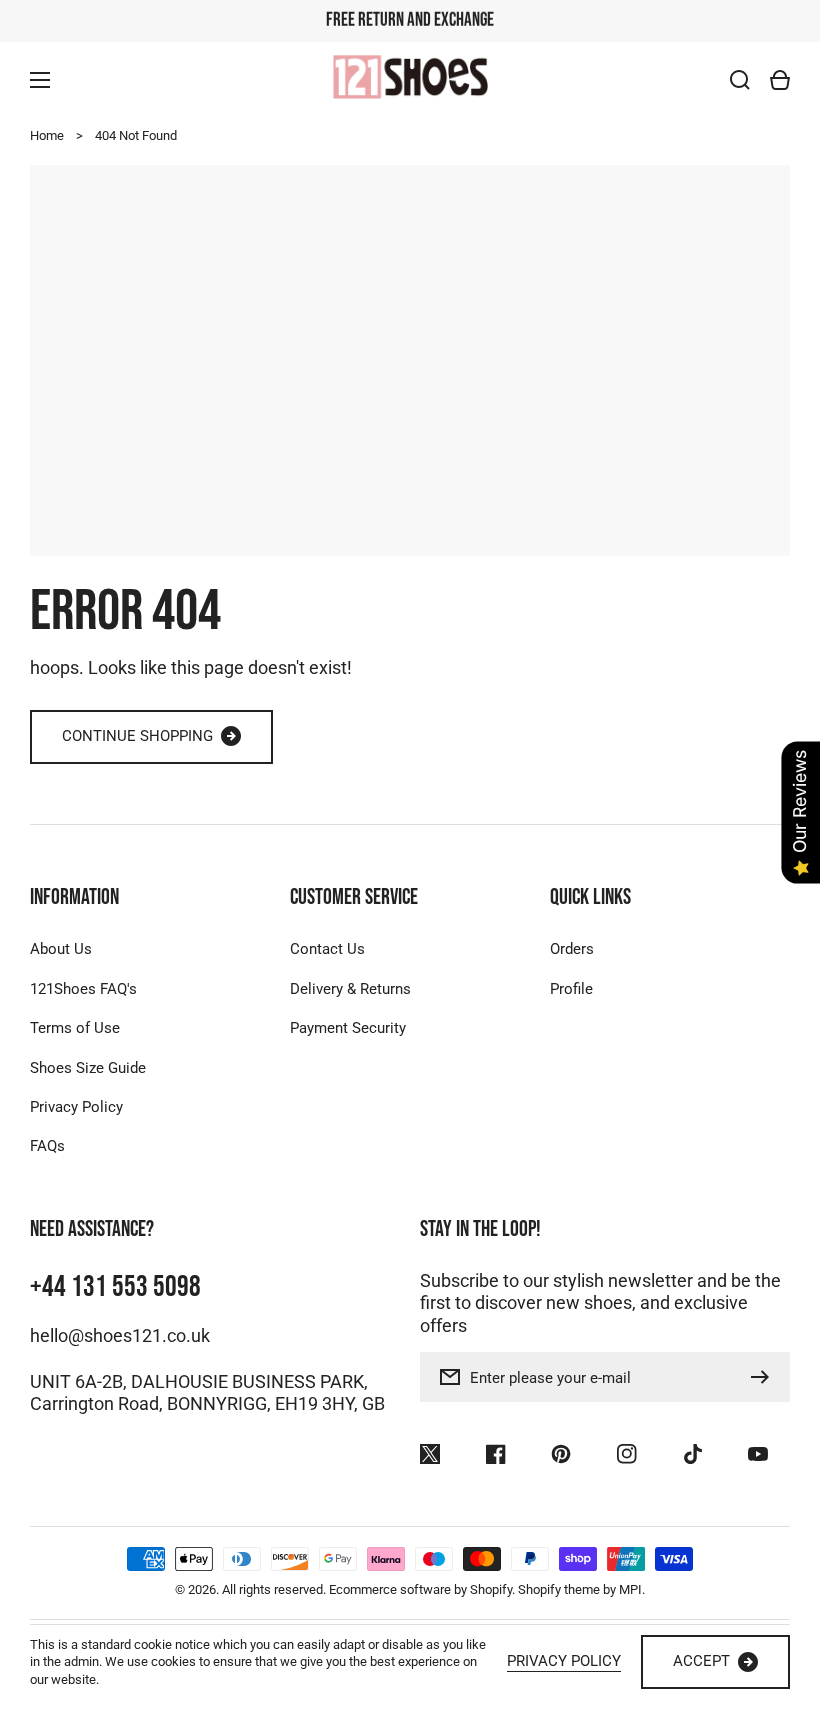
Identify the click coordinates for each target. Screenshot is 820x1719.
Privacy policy (564, 1661)
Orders (572, 949)
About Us (61, 949)
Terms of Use (75, 1028)
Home (47, 135)
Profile (571, 989)
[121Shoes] (410, 79)
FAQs (47, 1146)
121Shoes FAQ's (83, 989)
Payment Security (348, 1028)
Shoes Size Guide (88, 1068)
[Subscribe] (765, 1377)
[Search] (740, 80)
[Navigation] (40, 80)
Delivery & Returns (350, 989)
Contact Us (327, 949)
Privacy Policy (76, 1107)
